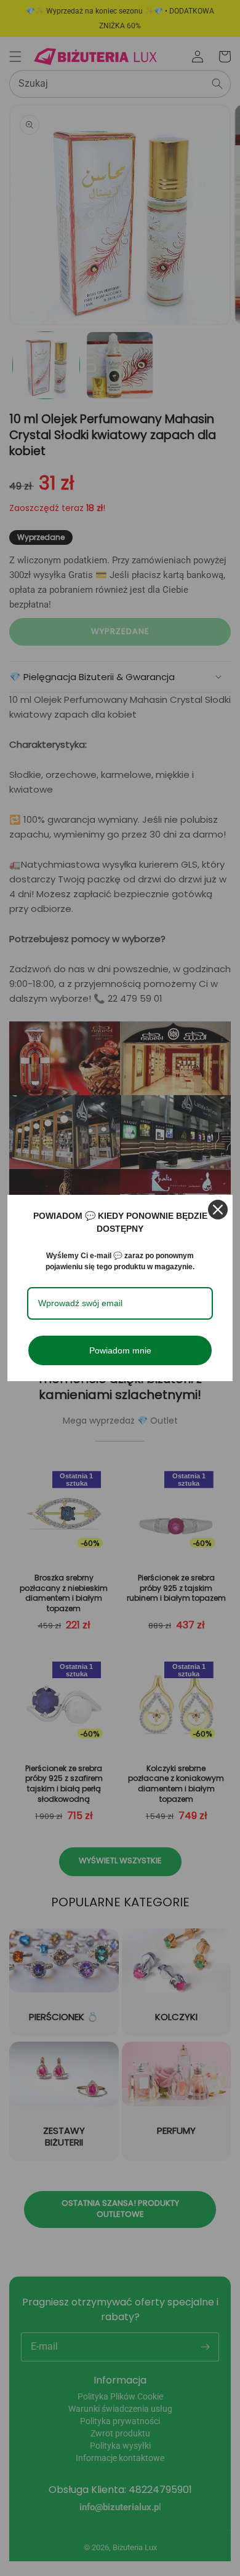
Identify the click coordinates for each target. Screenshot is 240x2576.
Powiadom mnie (120, 1350)
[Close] (218, 1210)
